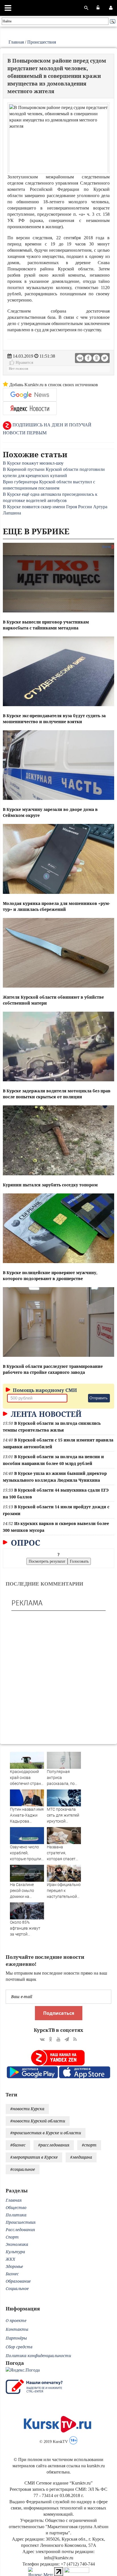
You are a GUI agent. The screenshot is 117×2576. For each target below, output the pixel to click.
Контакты (17, 2329)
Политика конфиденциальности (38, 2356)
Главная (16, 42)
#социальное (23, 2169)
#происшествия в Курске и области (46, 2133)
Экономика (17, 2244)
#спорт (89, 2145)
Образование (18, 2281)
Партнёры (16, 2338)
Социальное (17, 2288)
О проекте (16, 2320)
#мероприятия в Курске (34, 2157)
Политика (16, 2215)
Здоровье (14, 2266)
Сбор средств (19, 2347)
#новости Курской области (38, 2121)
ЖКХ (10, 2259)
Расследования (20, 2230)
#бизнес (18, 2145)
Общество (16, 2207)
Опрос (25, 1543)
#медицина (81, 2157)
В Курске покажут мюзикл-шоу (33, 463)
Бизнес (12, 2274)
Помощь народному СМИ (44, 1390)
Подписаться (59, 2013)
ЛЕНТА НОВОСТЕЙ (45, 1414)
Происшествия (42, 42)
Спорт (12, 2237)
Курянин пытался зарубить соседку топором (50, 1185)
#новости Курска (27, 2109)
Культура (15, 2252)
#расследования (54, 2145)
